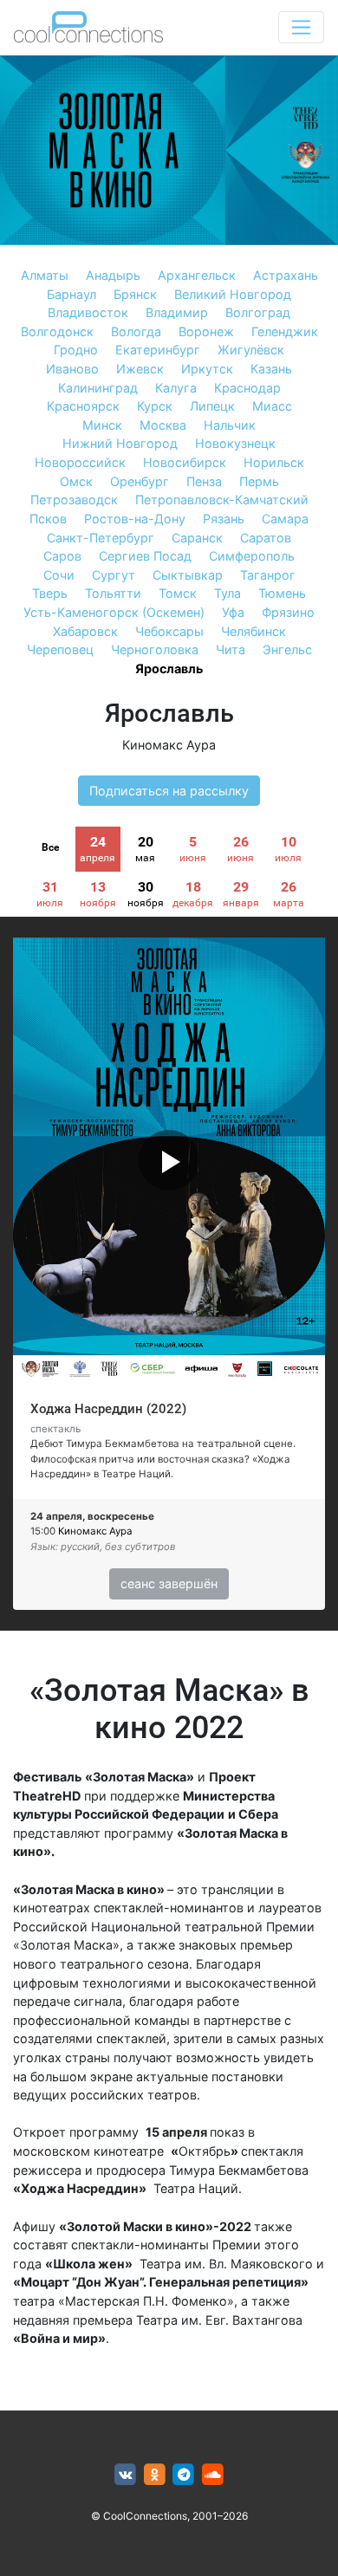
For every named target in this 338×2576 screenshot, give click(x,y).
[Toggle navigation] (301, 27)
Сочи (59, 575)
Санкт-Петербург (101, 538)
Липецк (212, 406)
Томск (178, 593)
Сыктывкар (188, 575)
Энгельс (287, 649)
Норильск (274, 462)
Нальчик (230, 425)
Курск (155, 406)
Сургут (114, 575)
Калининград (98, 388)
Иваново (72, 369)
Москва (163, 425)
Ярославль (169, 668)
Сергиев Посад (145, 556)
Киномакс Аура (169, 745)
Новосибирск (185, 462)
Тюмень (282, 593)
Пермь (259, 481)
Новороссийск (80, 462)
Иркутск (207, 369)
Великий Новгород (233, 294)
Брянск (135, 294)
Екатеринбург (158, 350)
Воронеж (206, 331)
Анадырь (113, 275)
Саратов (266, 538)
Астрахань (286, 275)
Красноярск (83, 406)
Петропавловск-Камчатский (222, 500)
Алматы (45, 275)
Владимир (177, 312)
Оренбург (140, 481)
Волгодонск (57, 331)
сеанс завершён (169, 1583)
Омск (76, 481)
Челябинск (253, 631)
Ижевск (140, 369)
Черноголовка (155, 649)
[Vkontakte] (125, 2475)
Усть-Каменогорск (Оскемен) (114, 612)
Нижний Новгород (120, 443)
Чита (231, 649)
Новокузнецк (235, 443)
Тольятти (113, 593)
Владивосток (88, 312)
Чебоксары (169, 631)
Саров (62, 556)
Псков (48, 519)
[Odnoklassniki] (155, 2475)
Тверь (50, 593)
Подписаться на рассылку (169, 791)
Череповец (60, 649)
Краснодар (247, 388)
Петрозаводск (74, 500)
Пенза (204, 481)
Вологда (136, 331)
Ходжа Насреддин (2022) (108, 1409)
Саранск (197, 538)
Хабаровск (85, 631)
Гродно (76, 350)
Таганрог (268, 575)
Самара (285, 519)
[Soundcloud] (213, 2475)
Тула (227, 593)
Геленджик (285, 331)
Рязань (224, 519)
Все (50, 847)
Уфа (233, 612)
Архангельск (197, 275)
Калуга (176, 388)
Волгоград (258, 312)
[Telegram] (184, 2475)
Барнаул (71, 294)
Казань (271, 369)
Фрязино (288, 612)
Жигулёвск (251, 350)
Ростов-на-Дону (135, 519)
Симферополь (252, 556)
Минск (102, 425)
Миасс (272, 406)
